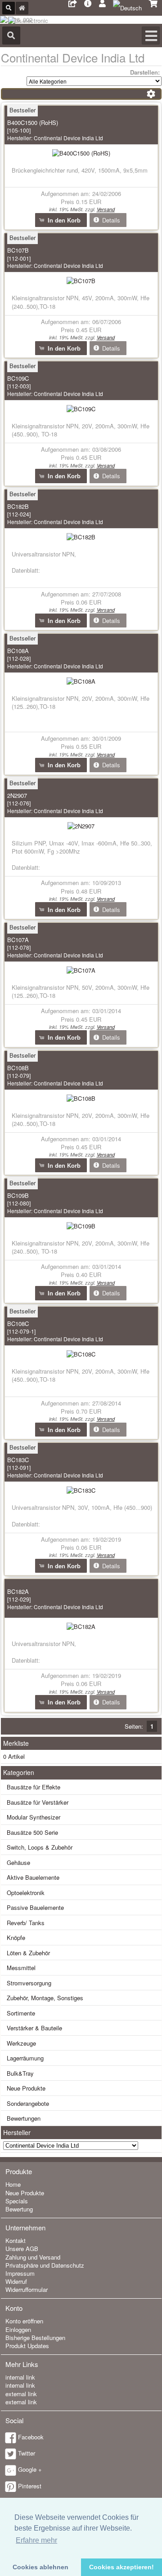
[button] (61, 220)
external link (21, 2394)
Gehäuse (18, 1862)
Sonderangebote (28, 2103)
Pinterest (30, 2486)
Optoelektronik (26, 1893)
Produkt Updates (27, 2346)
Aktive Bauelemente (33, 1877)
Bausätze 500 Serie (32, 1832)
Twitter (27, 2453)
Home (13, 2184)
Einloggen (18, 2329)
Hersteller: (55, 138)
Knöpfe (16, 1938)
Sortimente (21, 2013)
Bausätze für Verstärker (38, 1802)
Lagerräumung (25, 2058)
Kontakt (16, 2240)
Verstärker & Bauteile (34, 2028)
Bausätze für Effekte (34, 1787)
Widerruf (16, 2281)
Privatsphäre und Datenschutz (45, 2265)
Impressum (20, 2273)
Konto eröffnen (24, 2321)
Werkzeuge (21, 2043)
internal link (20, 2377)
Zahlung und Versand (33, 2257)
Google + (30, 2469)
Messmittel (21, 1968)
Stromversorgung (29, 1983)
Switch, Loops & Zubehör (40, 1847)
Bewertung (19, 2209)
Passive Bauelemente (35, 1907)
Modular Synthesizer (34, 1817)
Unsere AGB (22, 2249)
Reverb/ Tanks (26, 1923)
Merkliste (16, 1743)
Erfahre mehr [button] (36, 2540)
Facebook (31, 2437)
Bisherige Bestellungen (35, 2338)
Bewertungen (24, 2118)
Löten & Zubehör (28, 1953)
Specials (17, 2201)
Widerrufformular (27, 2289)
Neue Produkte (26, 2088)
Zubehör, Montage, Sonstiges (45, 1998)
